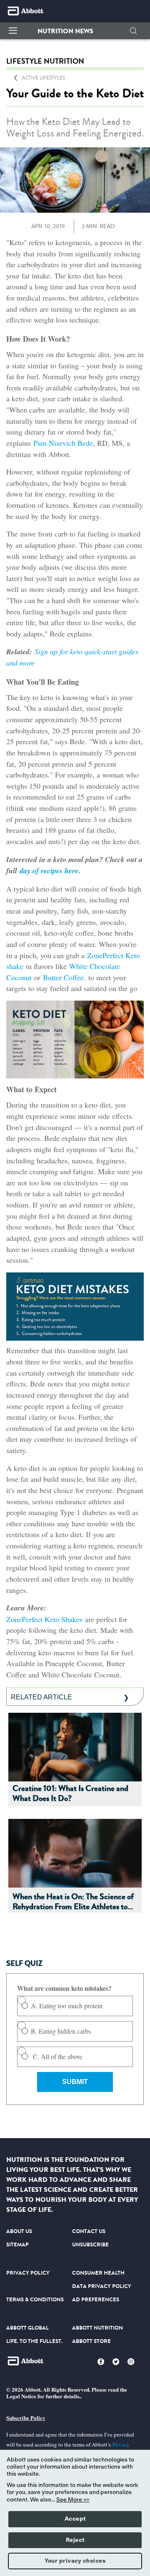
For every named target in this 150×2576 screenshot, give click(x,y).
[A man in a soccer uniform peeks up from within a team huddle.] (75, 1852)
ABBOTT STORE (91, 2341)
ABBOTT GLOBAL (27, 2328)
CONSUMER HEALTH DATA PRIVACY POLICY (102, 2279)
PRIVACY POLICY (28, 2273)
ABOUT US (19, 2231)
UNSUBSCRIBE (90, 2244)
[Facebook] (101, 2362)
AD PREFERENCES (96, 2299)
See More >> (73, 2500)
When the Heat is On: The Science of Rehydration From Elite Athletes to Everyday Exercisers (73, 1902)
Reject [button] (75, 2540)
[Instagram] (131, 2362)
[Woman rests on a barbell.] (75, 1746)
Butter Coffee (63, 977)
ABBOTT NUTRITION (97, 2328)
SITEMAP (17, 2244)
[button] (65, 31)
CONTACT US (89, 2231)
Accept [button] (75, 2519)
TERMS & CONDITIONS (35, 2299)
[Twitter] (116, 2362)
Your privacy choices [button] (75, 2561)
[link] (43, 78)
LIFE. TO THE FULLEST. (34, 2341)
